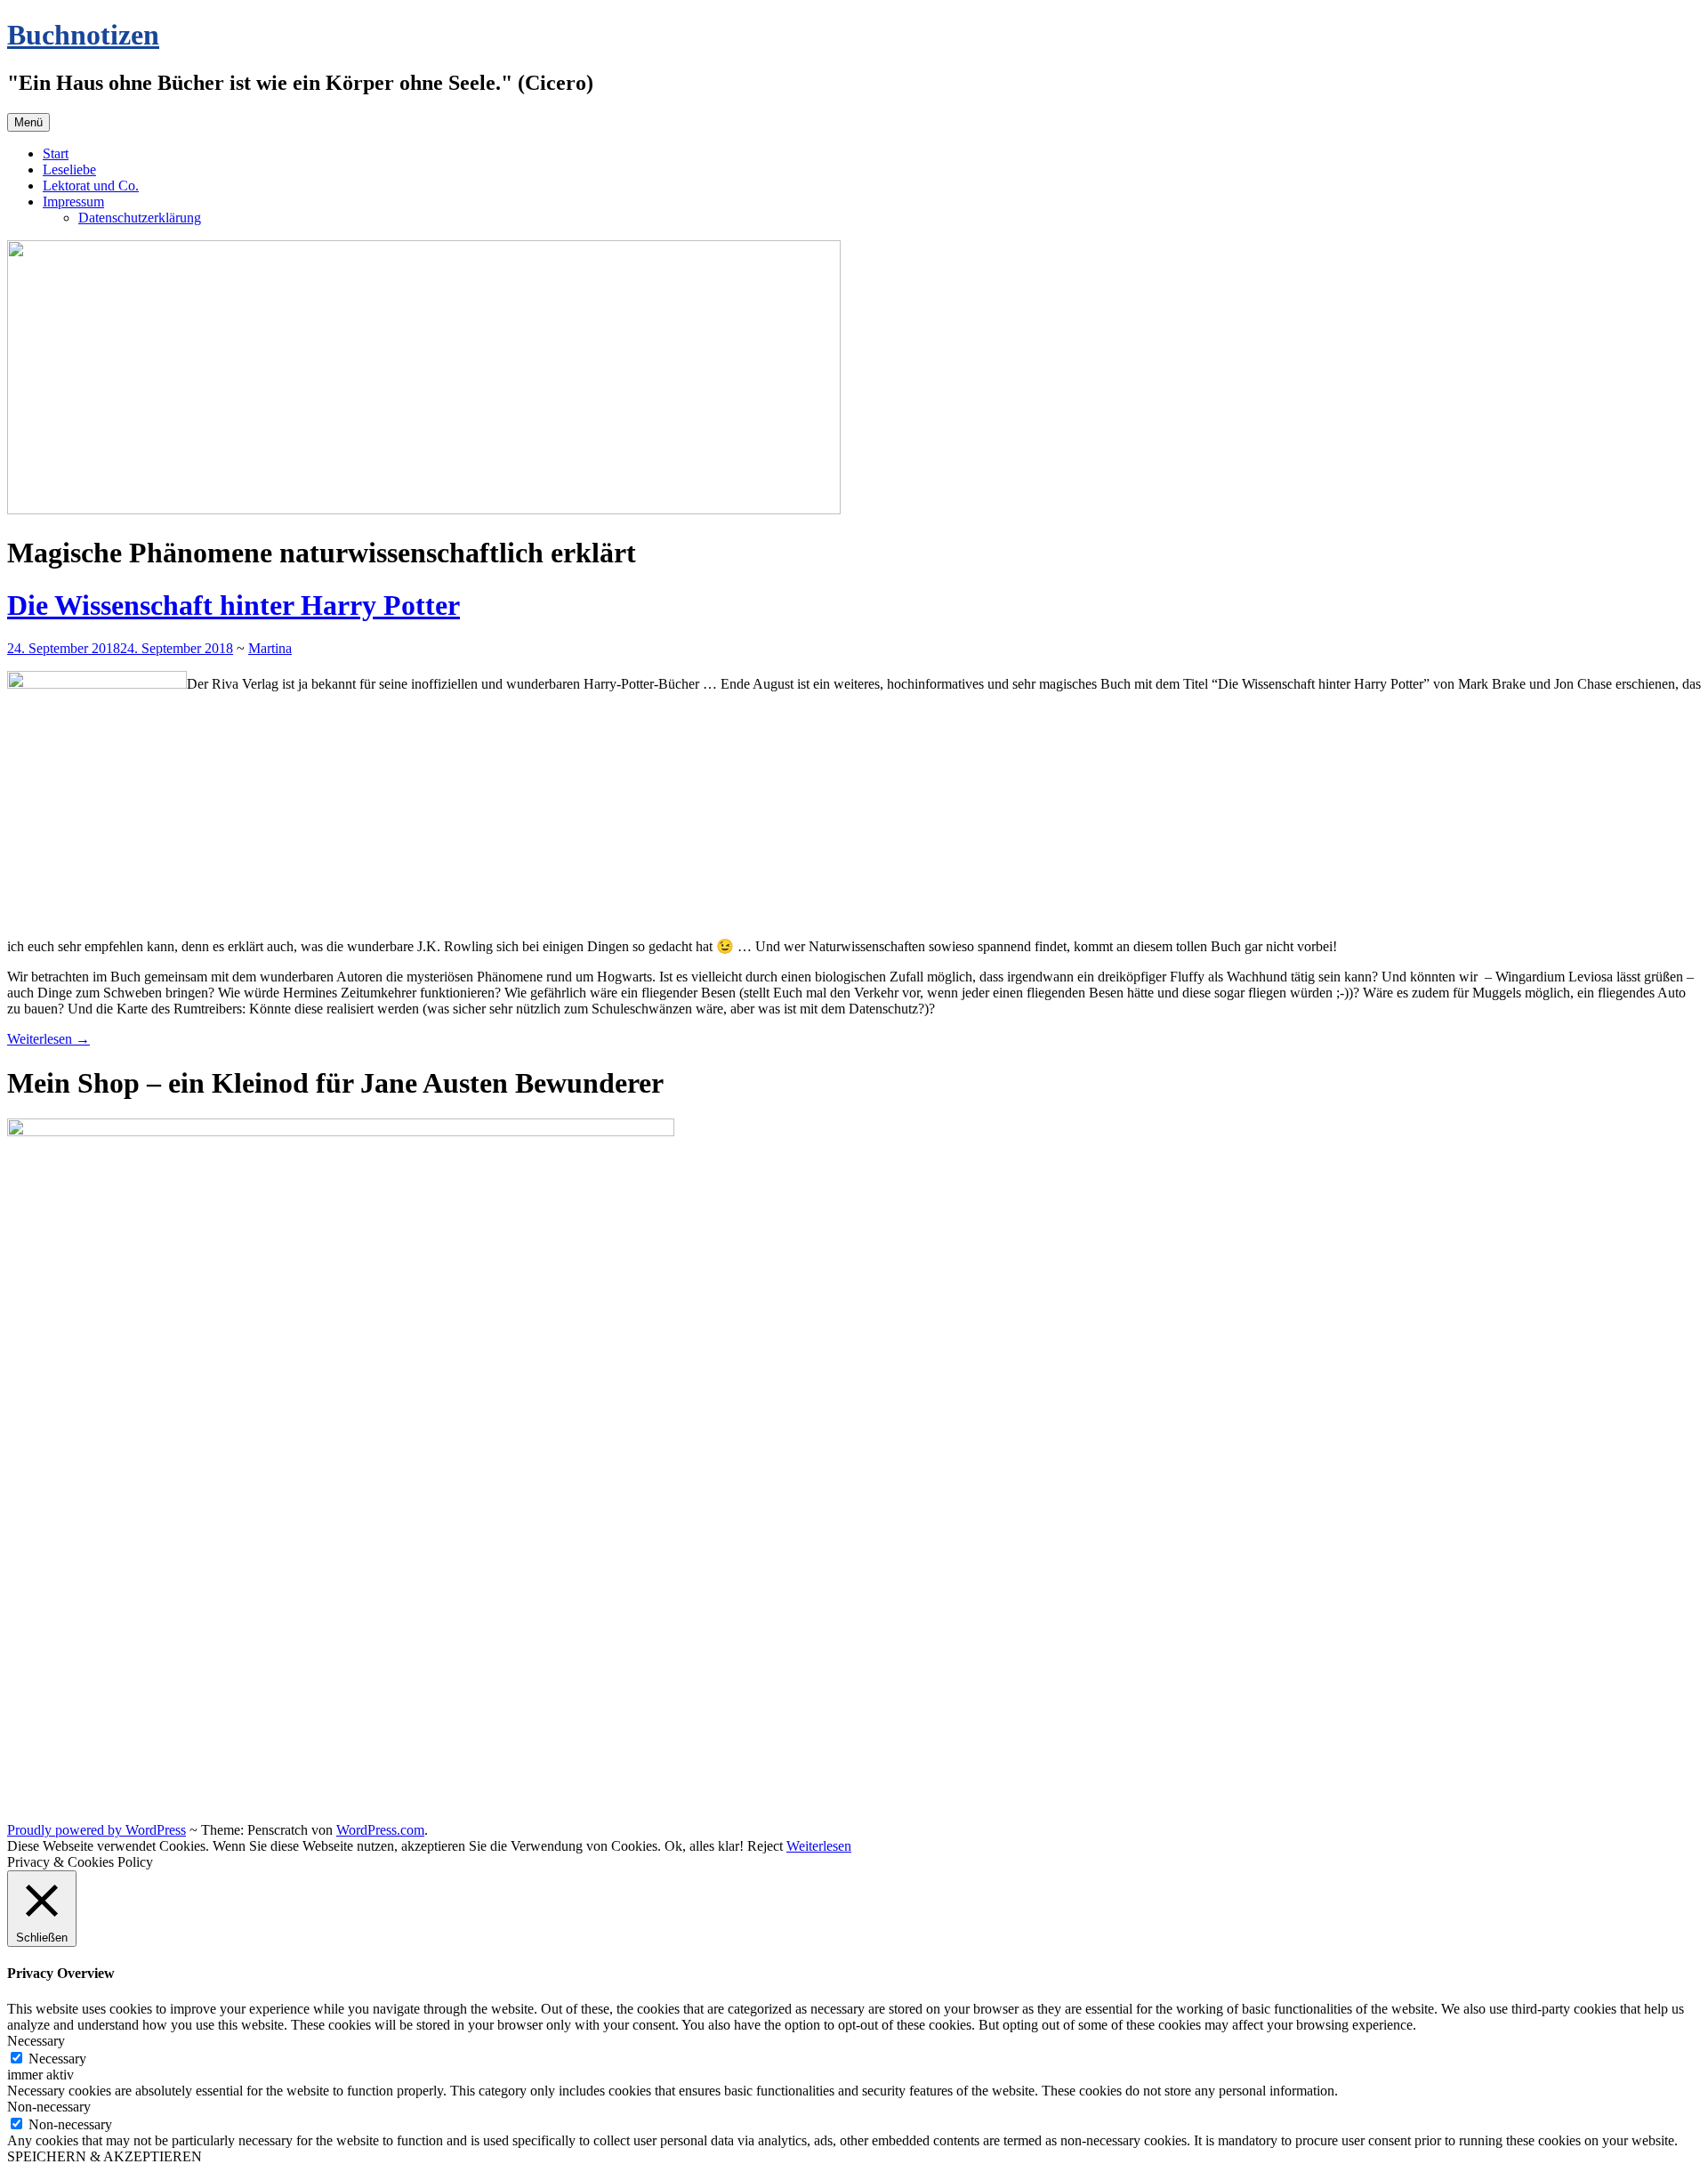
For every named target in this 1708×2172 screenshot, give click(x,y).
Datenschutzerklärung (140, 218)
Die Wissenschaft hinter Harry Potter (234, 605)
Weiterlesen (48, 1039)
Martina (270, 648)
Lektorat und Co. (91, 186)
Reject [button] (765, 1846)
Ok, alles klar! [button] (704, 1846)
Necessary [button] (36, 2041)
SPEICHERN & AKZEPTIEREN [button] (105, 2156)
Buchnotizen (83, 35)
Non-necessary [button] (49, 2107)
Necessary (57, 2059)
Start (56, 153)
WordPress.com (380, 1830)
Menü (28, 122)
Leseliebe (69, 170)
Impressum (73, 202)
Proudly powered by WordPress (97, 1830)
